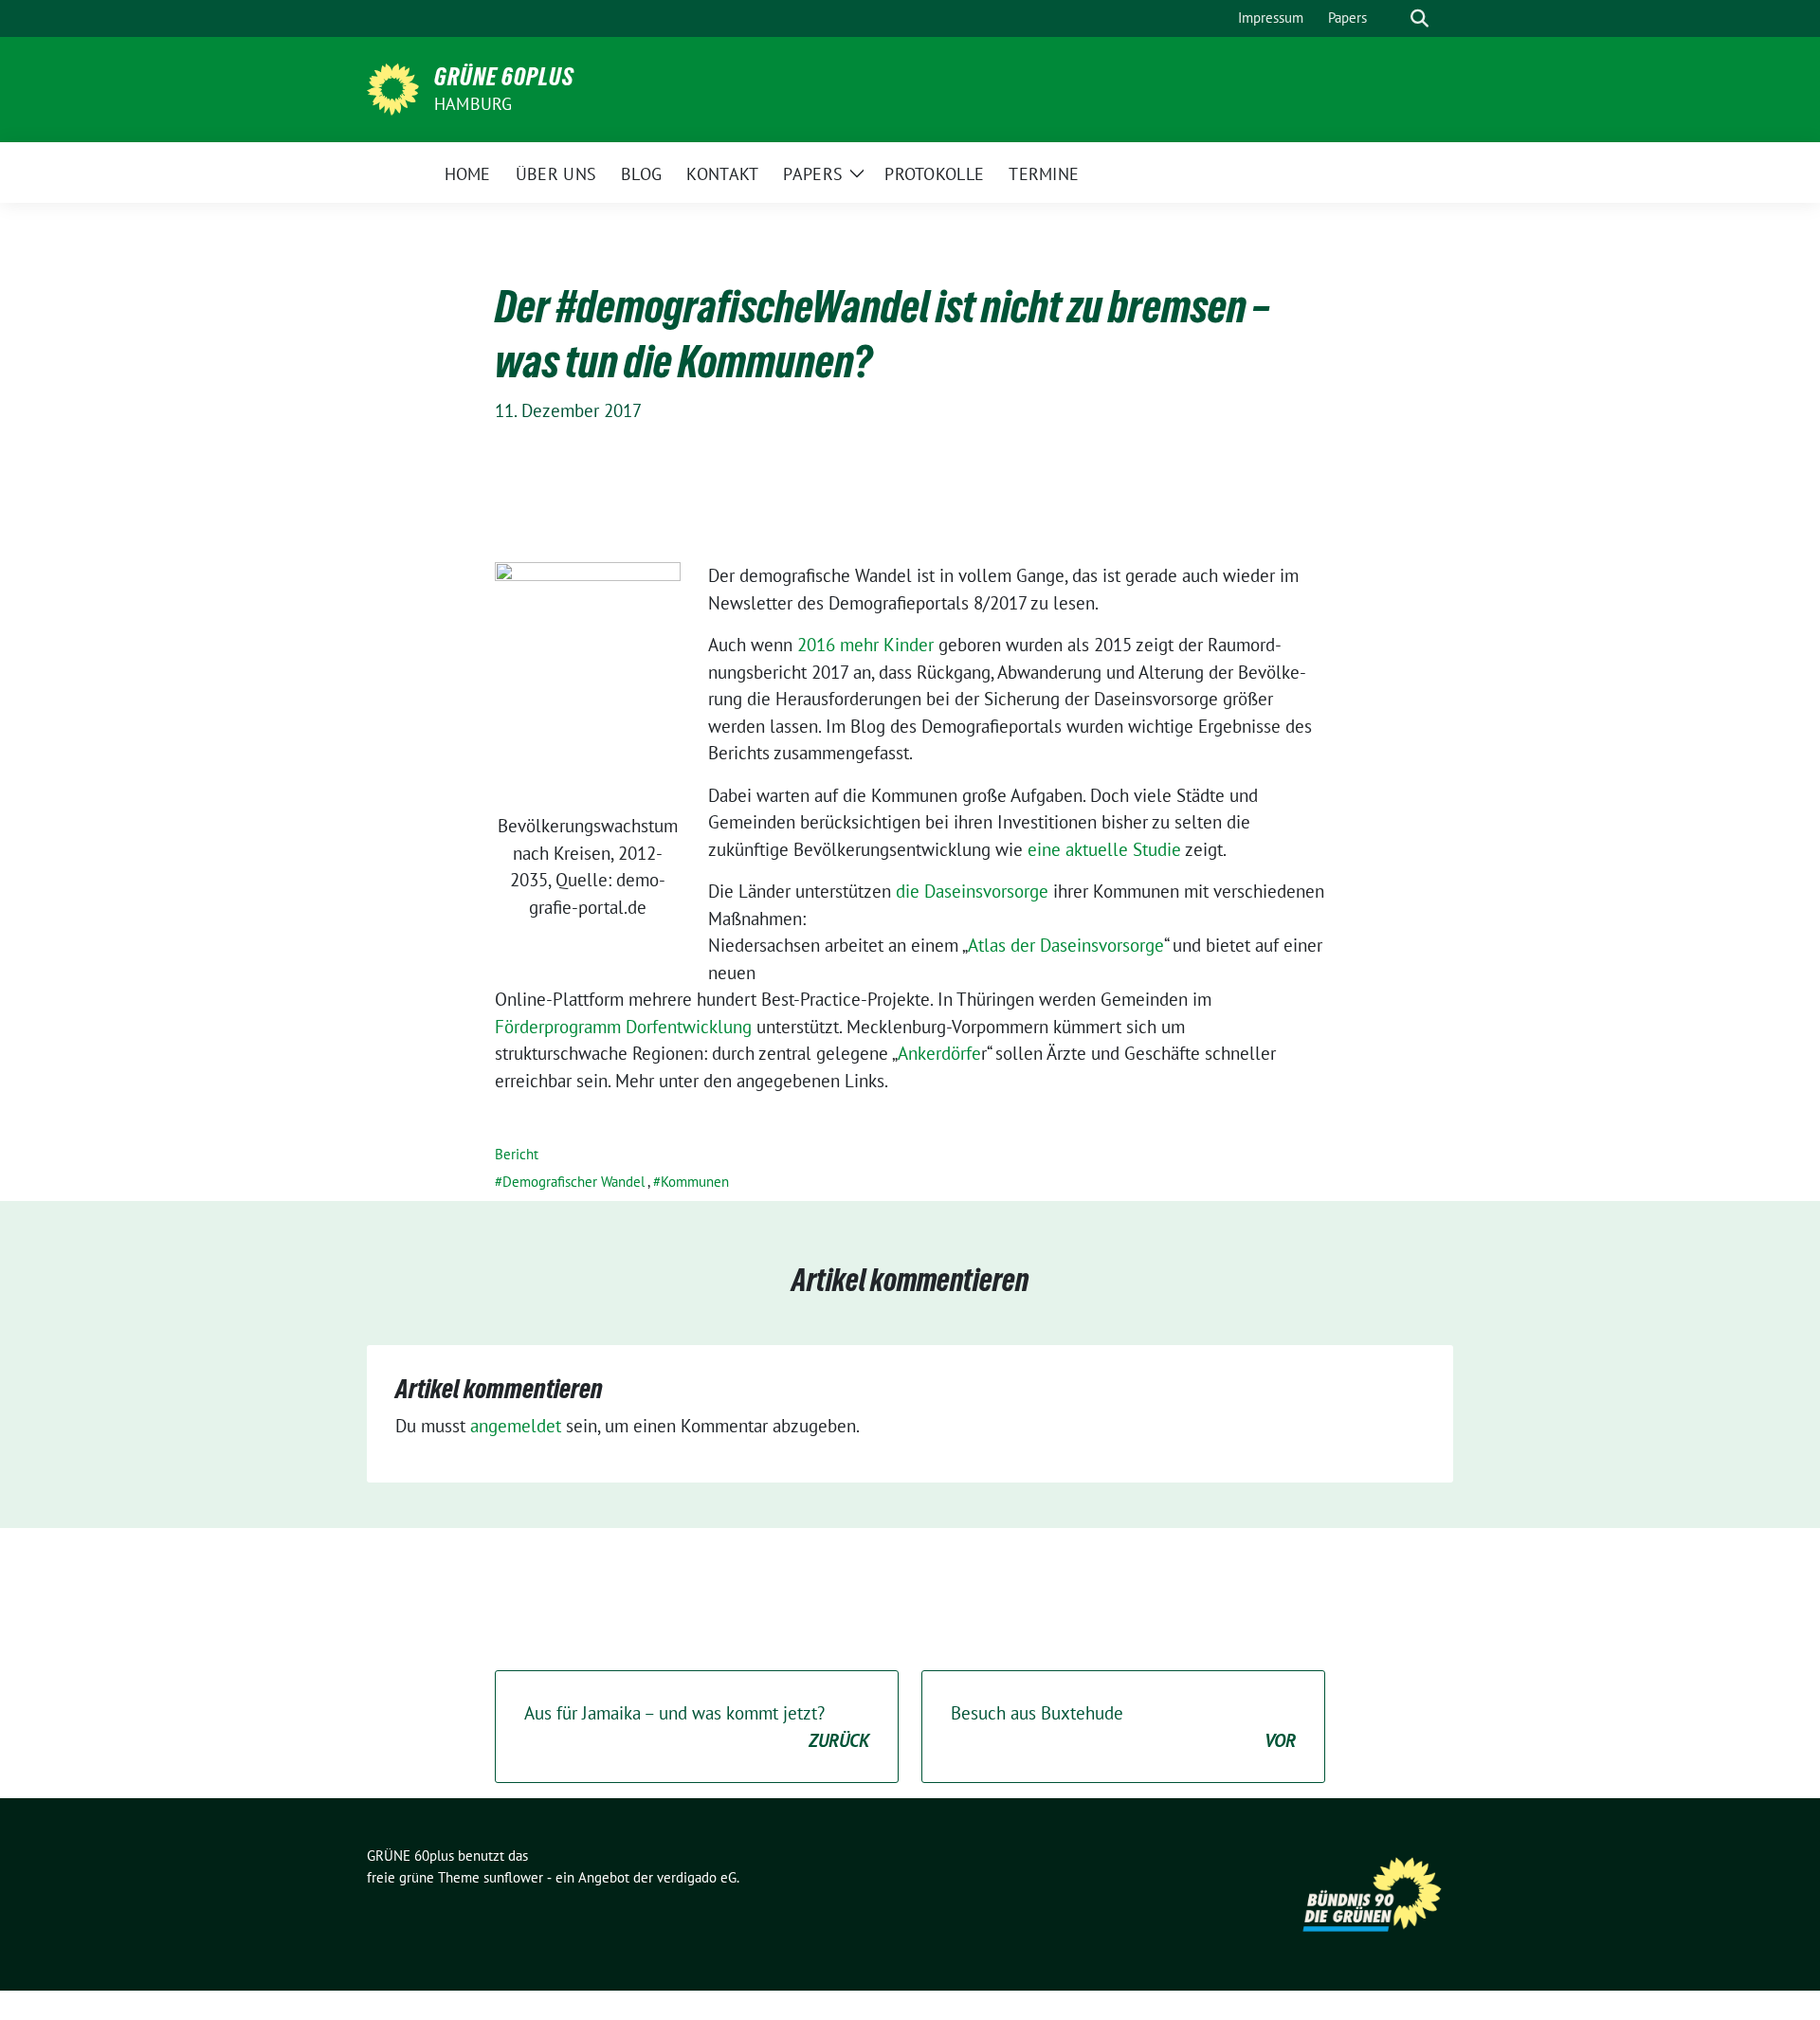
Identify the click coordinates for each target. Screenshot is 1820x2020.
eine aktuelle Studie (1104, 849)
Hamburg (473, 104)
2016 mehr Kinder (865, 645)
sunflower (513, 1877)
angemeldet (516, 1426)
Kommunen (695, 1182)
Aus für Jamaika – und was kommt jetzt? (697, 1727)
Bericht (517, 1154)
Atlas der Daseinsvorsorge (1066, 945)
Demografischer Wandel (573, 1182)
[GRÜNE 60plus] (393, 87)
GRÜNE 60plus (504, 77)
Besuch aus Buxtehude (1123, 1727)
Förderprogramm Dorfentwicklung (623, 1027)
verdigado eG (697, 1877)
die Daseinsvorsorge (972, 891)
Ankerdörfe (939, 1053)
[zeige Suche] (1420, 18)
